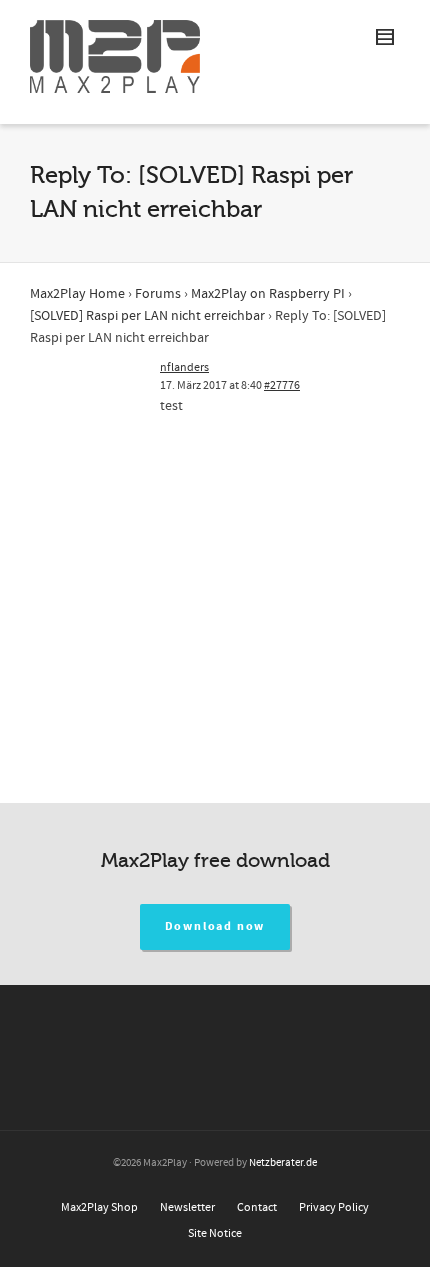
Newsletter (187, 1207)
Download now (215, 926)
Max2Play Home (77, 294)
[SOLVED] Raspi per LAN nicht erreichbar (147, 316)
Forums (158, 294)
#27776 (282, 385)
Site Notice (215, 1233)
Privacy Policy (334, 1207)
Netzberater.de (283, 1163)
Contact (257, 1207)
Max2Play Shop (99, 1207)
